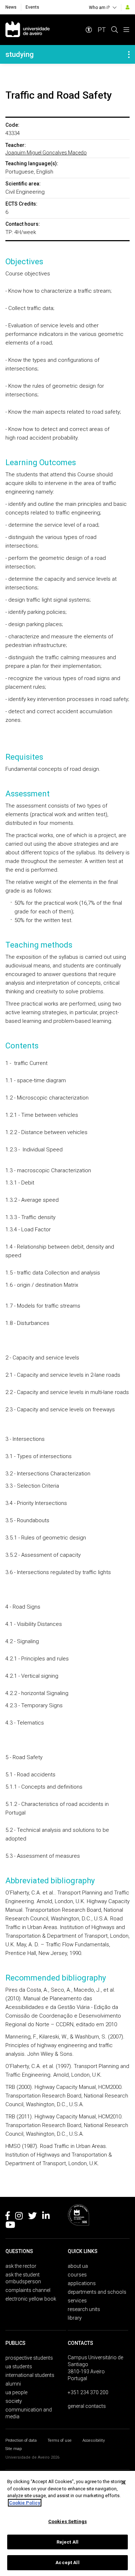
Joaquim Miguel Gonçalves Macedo (46, 153)
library (75, 2318)
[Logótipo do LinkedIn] (46, 2217)
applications (82, 2283)
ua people (16, 2392)
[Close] (123, 2482)
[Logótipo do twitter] (32, 2217)
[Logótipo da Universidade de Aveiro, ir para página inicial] (28, 30)
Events (32, 7)
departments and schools (97, 2292)
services (77, 2301)
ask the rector (21, 2266)
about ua (78, 2266)
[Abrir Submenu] (129, 54)
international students (30, 2375)
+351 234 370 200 (88, 2392)
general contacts (87, 2406)
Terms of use (60, 2440)
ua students (19, 2366)
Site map (13, 2449)
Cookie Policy (25, 2503)
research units (84, 2309)
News (11, 7)
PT (102, 30)
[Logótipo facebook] (8, 2217)
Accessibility (94, 2440)
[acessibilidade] (89, 30)
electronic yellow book (31, 2299)
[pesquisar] (114, 30)
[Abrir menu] (126, 30)
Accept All (67, 2562)
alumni (13, 2384)
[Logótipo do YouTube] (10, 2226)
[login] (128, 7)
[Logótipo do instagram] (19, 2217)
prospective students (29, 2358)
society (14, 2401)
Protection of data (21, 2440)
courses (77, 2275)
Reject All (67, 2542)
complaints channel (28, 2290)
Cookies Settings (67, 2521)
